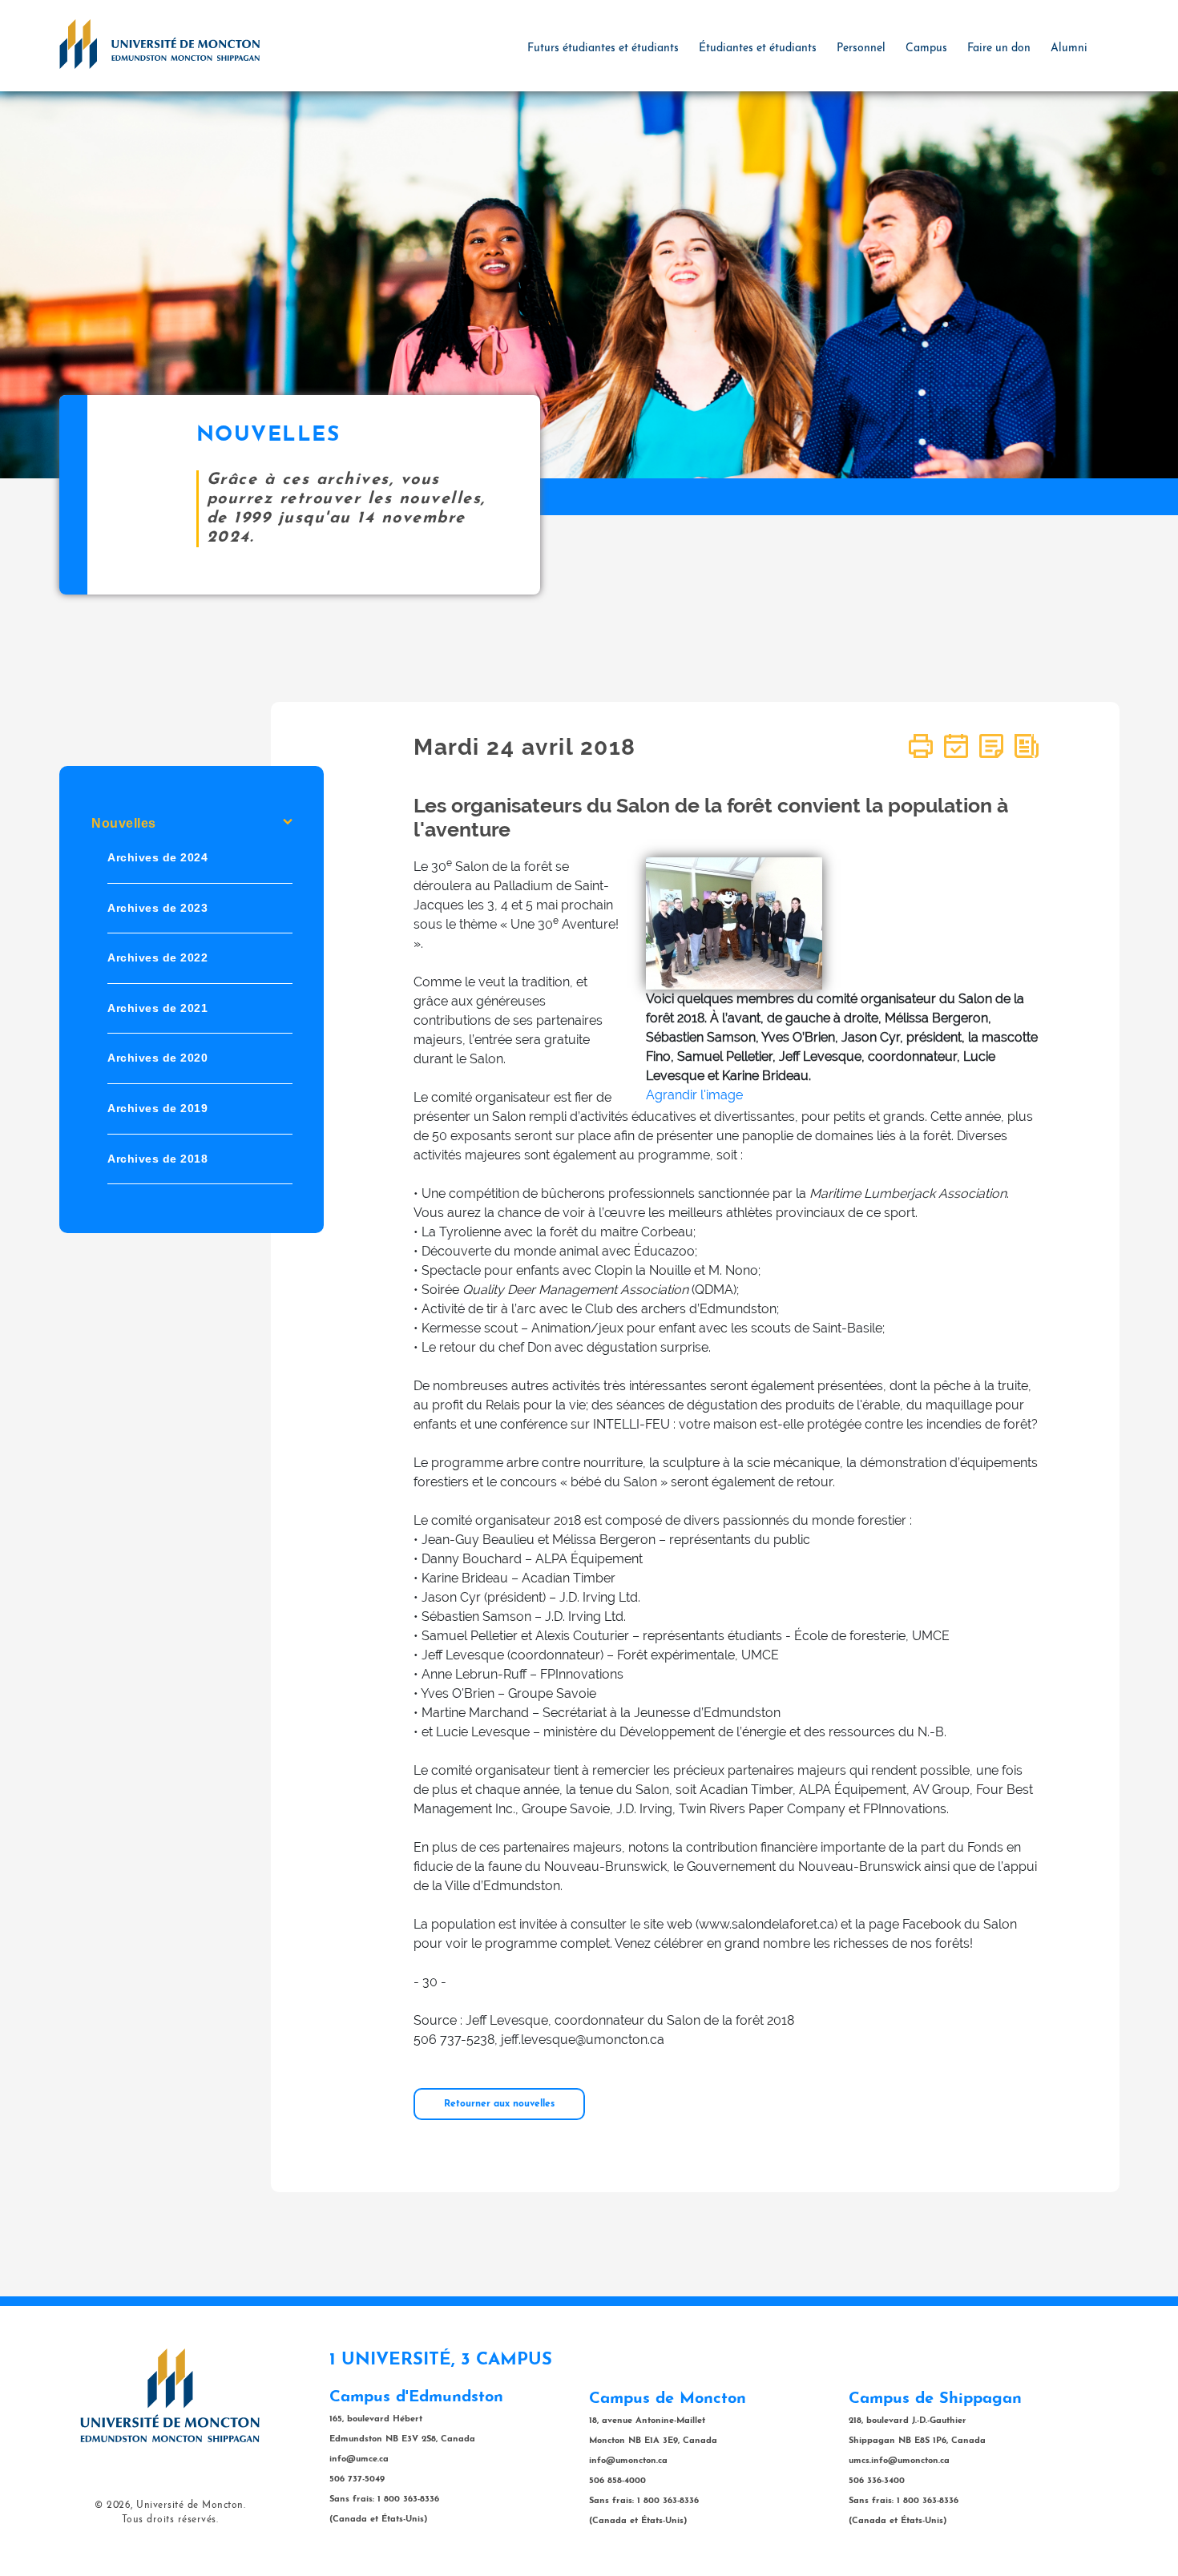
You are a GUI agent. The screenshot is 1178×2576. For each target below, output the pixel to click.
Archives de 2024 (157, 857)
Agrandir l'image (694, 1095)
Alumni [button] (1069, 48)
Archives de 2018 (157, 1159)
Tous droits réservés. (170, 2520)
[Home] (159, 43)
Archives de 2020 (157, 1058)
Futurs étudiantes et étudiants (603, 48)
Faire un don (999, 48)
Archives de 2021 (157, 1008)
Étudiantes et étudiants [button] (758, 48)
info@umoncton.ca (628, 2461)
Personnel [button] (861, 48)
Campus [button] (926, 48)
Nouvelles (124, 823)
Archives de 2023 (157, 908)
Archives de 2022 (157, 958)
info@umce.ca (359, 2459)
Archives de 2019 (157, 1108)
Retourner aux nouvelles (499, 2104)
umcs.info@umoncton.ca (899, 2461)
